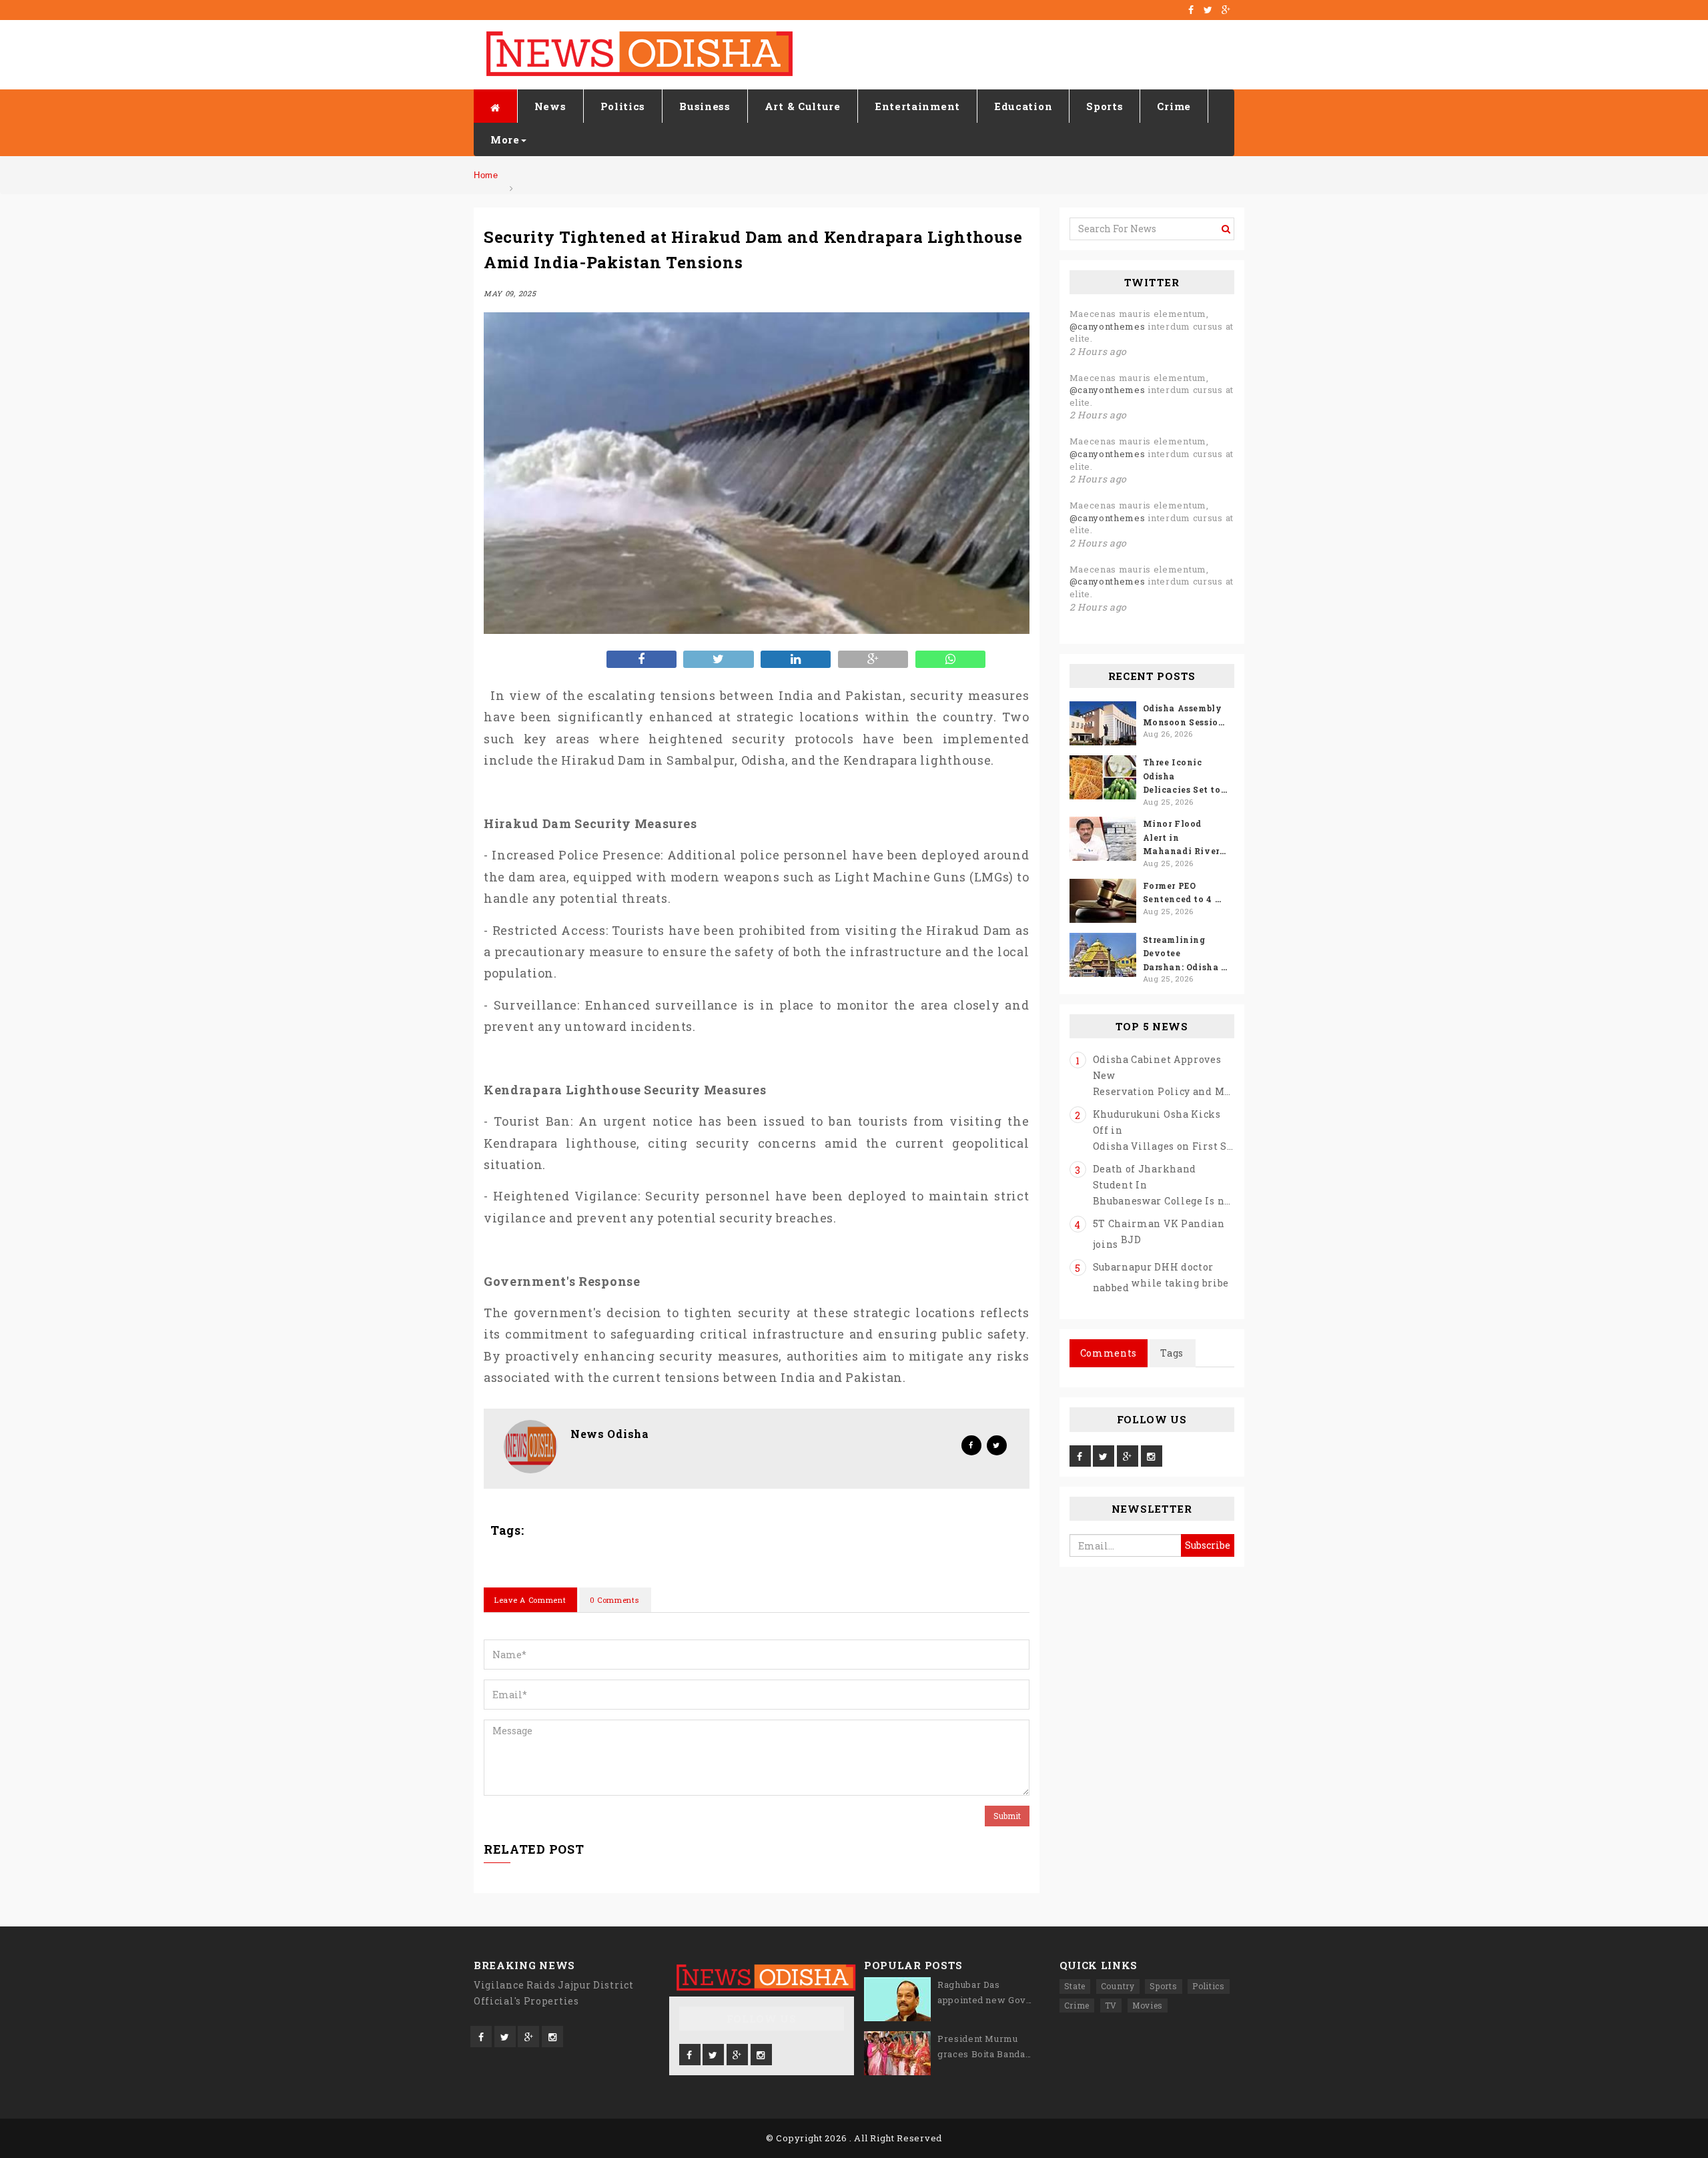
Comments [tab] (1109, 1353)
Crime (1174, 106)
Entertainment (917, 106)
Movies (1148, 2005)
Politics (623, 106)
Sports (1105, 106)
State (1075, 1986)
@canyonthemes (1108, 326)
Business (705, 106)
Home (486, 175)
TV (1111, 2005)
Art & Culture (803, 106)
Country (1118, 1986)
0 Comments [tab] (614, 1600)
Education (1023, 106)
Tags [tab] (1172, 1353)
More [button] (505, 139)
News (550, 106)
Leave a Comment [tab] (530, 1600)
